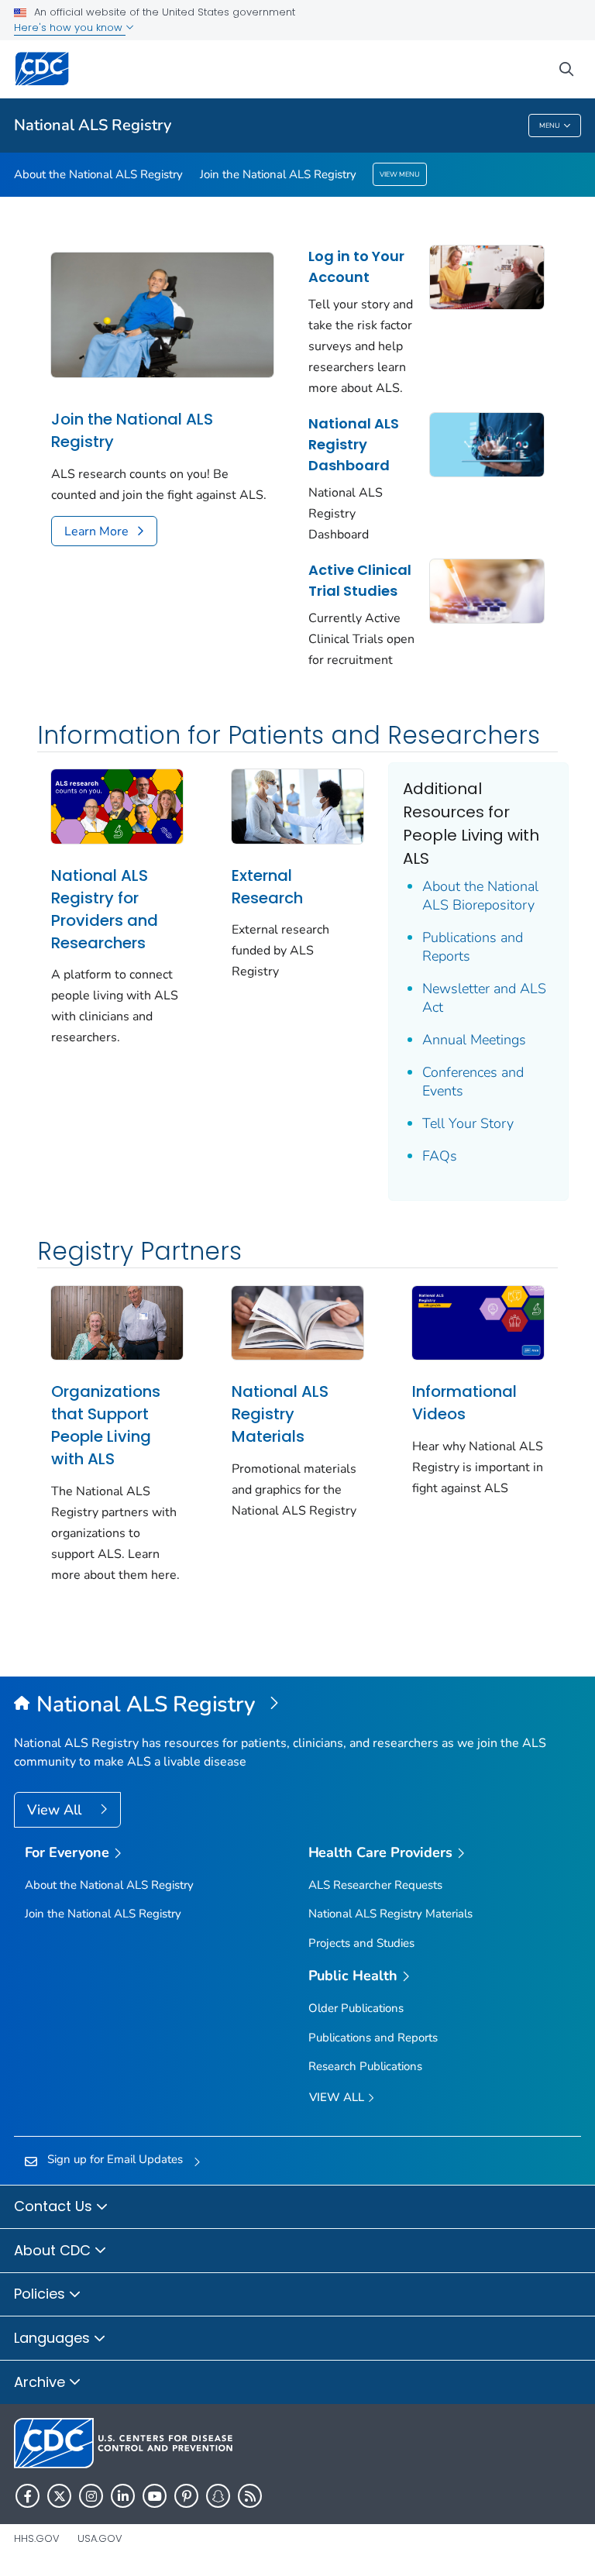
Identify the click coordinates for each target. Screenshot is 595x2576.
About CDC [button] (54, 2250)
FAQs (440, 1156)
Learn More (96, 531)
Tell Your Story (468, 1123)
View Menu (400, 174)
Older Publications (356, 2008)
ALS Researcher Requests (375, 1885)
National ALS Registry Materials (280, 1414)
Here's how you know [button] (70, 28)
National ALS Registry (93, 125)
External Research (267, 887)
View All (56, 1810)
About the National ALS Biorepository (480, 896)
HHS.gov (37, 2538)
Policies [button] (41, 2294)
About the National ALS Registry (98, 174)
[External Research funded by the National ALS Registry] (297, 805)
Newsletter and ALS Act (484, 998)
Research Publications (365, 2066)
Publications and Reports (473, 947)
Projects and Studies (361, 1943)
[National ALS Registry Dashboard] (487, 443)
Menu (550, 126)
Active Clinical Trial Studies (360, 580)
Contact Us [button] (55, 2206)
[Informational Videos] (478, 1322)
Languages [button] (54, 2338)
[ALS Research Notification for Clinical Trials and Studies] (487, 590)
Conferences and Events (473, 1082)
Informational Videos (464, 1403)
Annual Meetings (474, 1040)
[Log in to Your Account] (487, 276)
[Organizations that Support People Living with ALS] (117, 1322)
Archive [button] (41, 2382)
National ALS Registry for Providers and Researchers (105, 909)
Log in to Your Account (356, 267)
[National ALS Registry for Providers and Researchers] (117, 805)
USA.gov (100, 2538)
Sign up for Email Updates (115, 2159)
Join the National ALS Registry (278, 174)
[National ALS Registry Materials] (297, 1322)
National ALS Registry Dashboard (354, 444)
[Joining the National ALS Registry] (162, 314)
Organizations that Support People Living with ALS (106, 1425)
